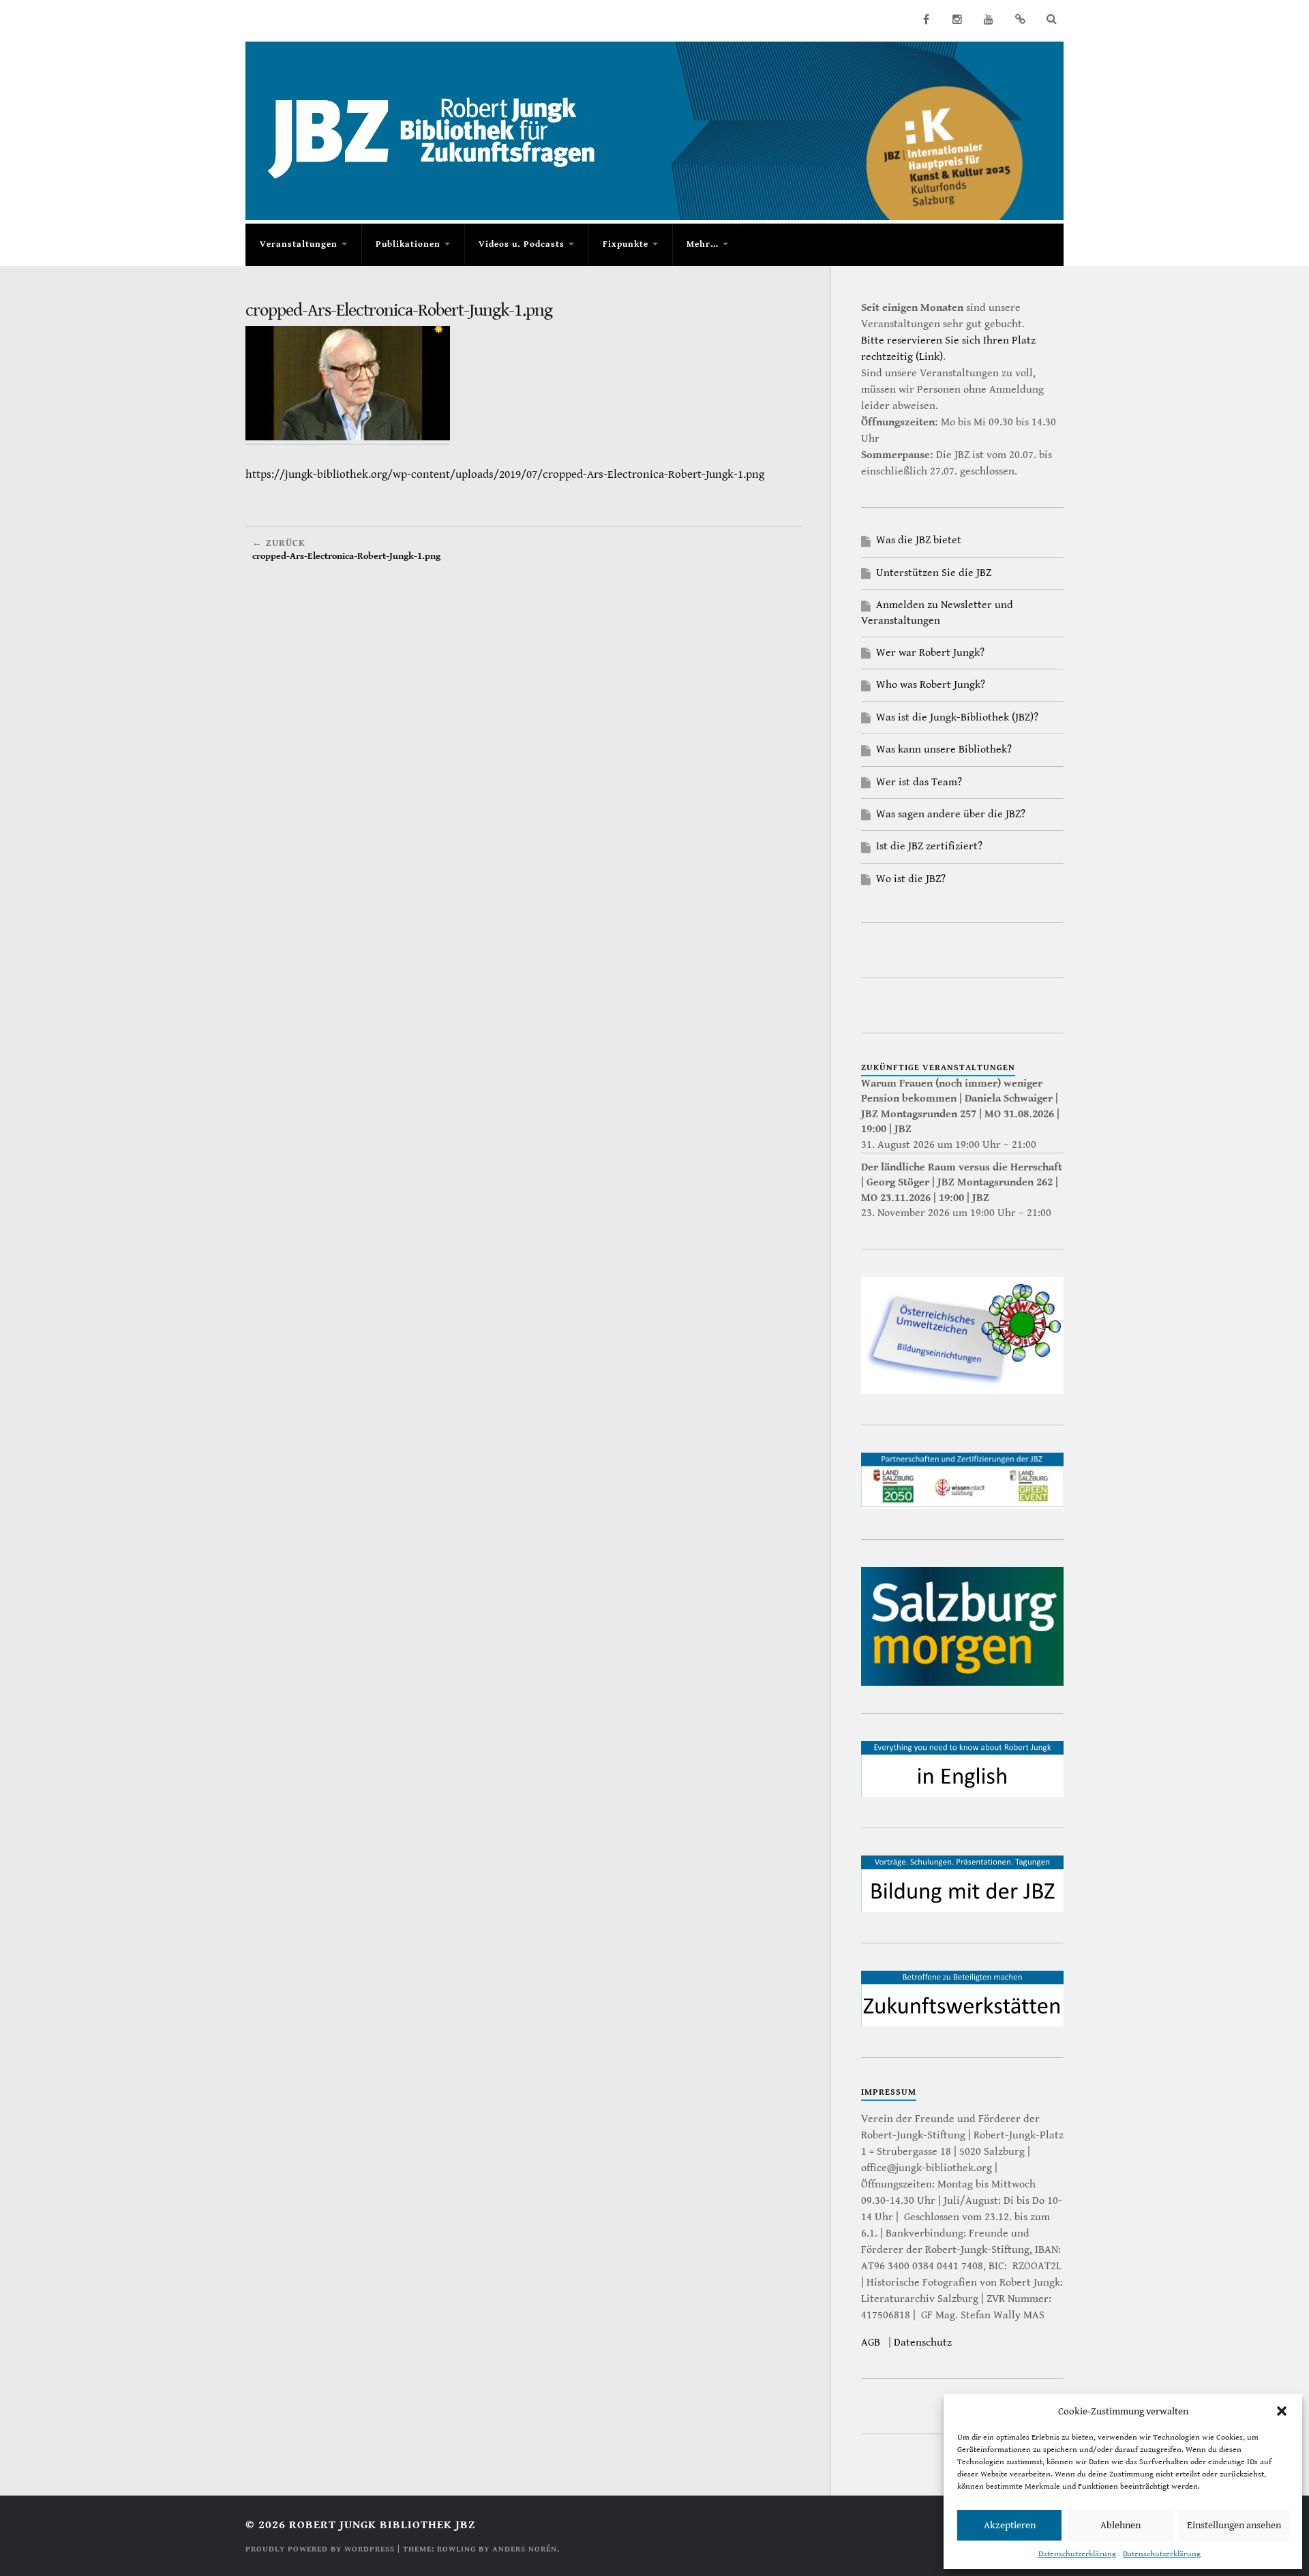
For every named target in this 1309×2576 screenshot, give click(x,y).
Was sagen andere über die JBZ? (951, 814)
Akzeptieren (1010, 2525)
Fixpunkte (626, 244)
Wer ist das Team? (919, 782)
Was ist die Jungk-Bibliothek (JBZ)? (957, 717)
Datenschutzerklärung (1077, 2554)
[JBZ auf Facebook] (926, 19)
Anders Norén (525, 2549)
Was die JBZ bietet (919, 540)
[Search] (1051, 19)
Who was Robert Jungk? (931, 685)
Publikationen (408, 244)
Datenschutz (923, 2343)
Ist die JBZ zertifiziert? (929, 846)
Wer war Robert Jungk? (930, 653)
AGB (871, 2343)
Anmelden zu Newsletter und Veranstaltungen (937, 612)
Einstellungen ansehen (1234, 2525)
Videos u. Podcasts (522, 244)
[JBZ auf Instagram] (957, 19)
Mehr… (703, 244)
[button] (1282, 2411)
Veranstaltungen (299, 244)
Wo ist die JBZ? (911, 879)
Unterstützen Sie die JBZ (934, 573)
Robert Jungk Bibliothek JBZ (382, 2525)
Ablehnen (1120, 2525)
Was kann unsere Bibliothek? (944, 749)
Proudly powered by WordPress (320, 2549)
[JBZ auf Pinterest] (1020, 19)
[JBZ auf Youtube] (989, 19)
